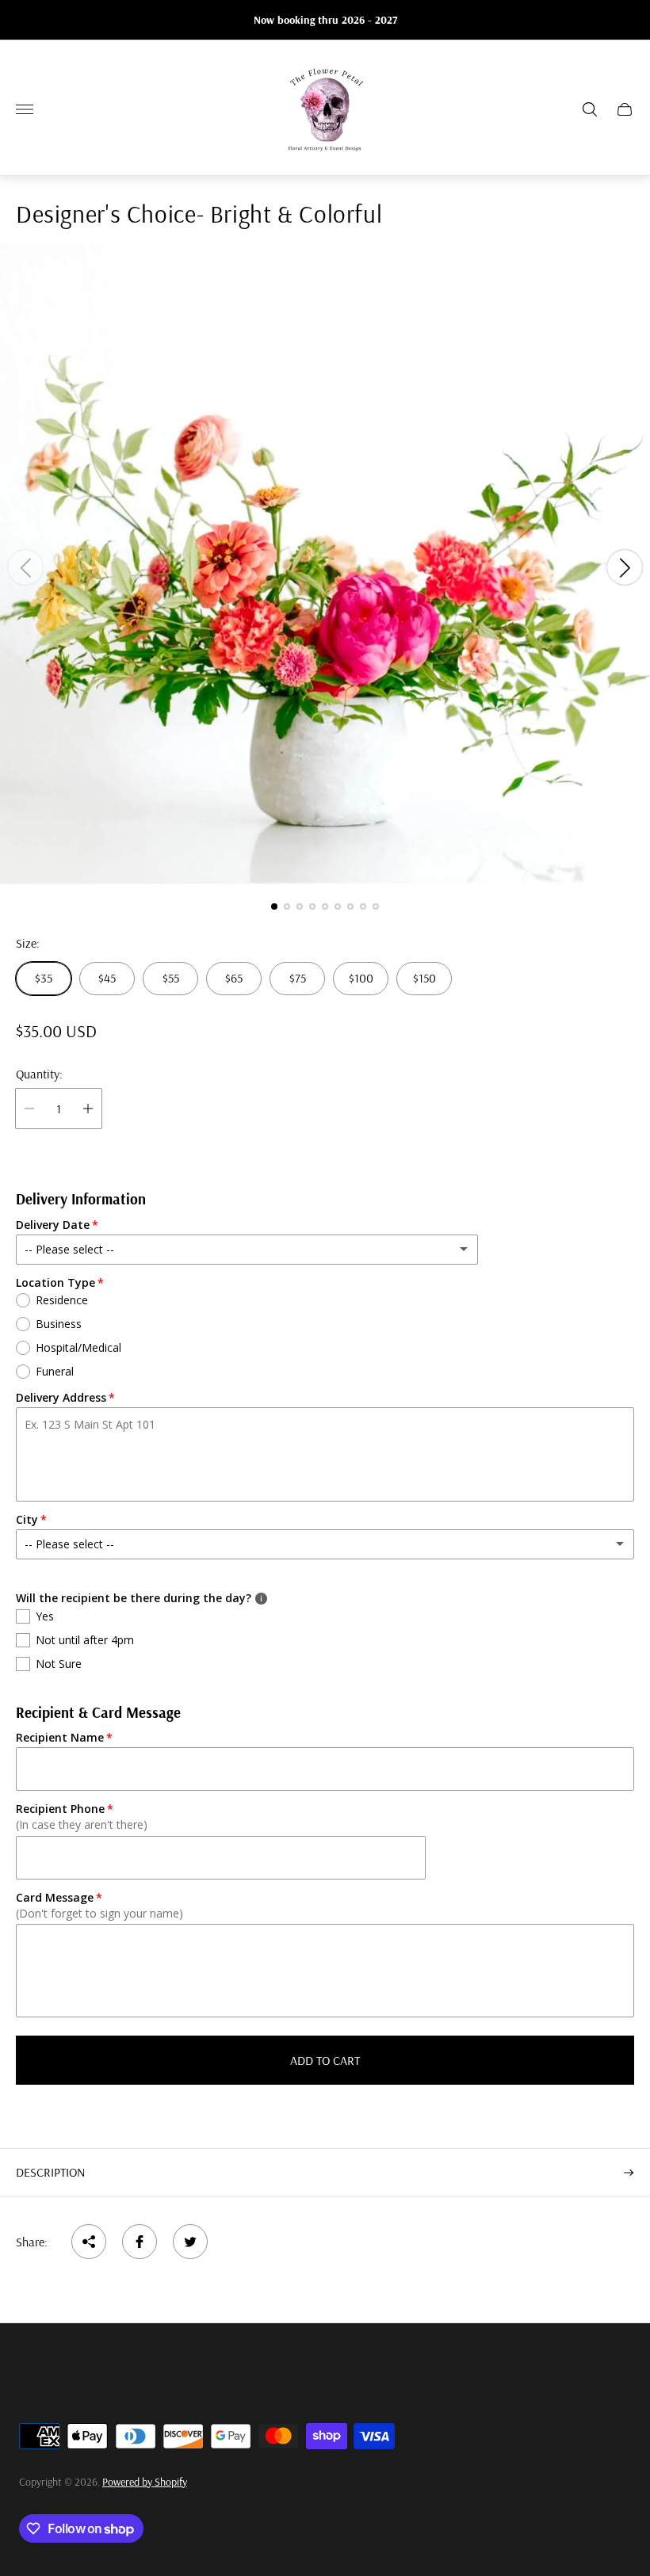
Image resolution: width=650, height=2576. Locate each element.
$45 (107, 978)
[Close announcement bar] (626, 20)
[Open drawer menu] (25, 109)
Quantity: (39, 1074)
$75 (298, 978)
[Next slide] (625, 567)
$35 (44, 978)
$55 (171, 978)
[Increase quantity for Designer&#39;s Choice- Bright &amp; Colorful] (88, 1109)
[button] (274, 906)
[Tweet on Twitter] (190, 2242)
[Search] (590, 109)
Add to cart (325, 2060)
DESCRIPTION (50, 2172)
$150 (424, 978)
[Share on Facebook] (140, 2242)
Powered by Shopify (145, 2482)
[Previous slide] (25, 567)
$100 (361, 978)
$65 (234, 978)
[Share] (89, 2242)
